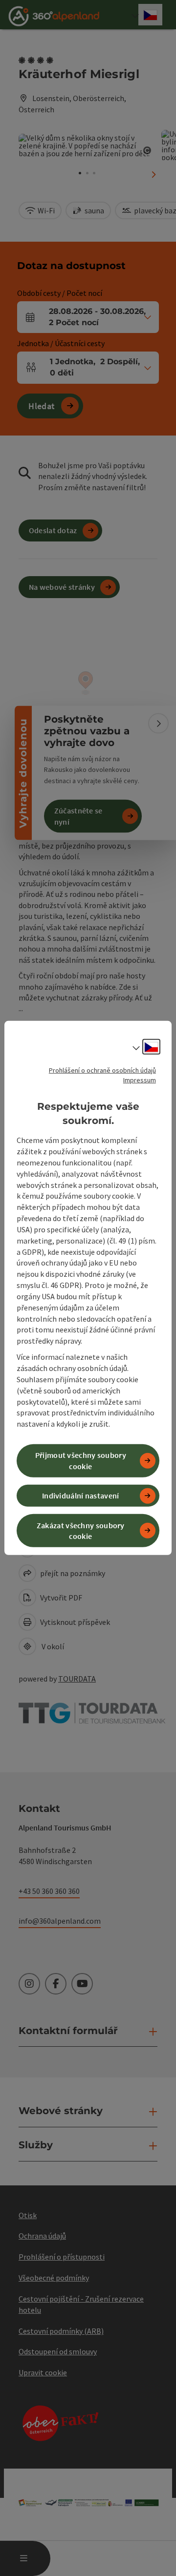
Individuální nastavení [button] (81, 1496)
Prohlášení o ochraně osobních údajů (102, 1070)
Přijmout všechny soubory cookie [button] (81, 1461)
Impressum (140, 1080)
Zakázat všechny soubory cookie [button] (81, 1530)
